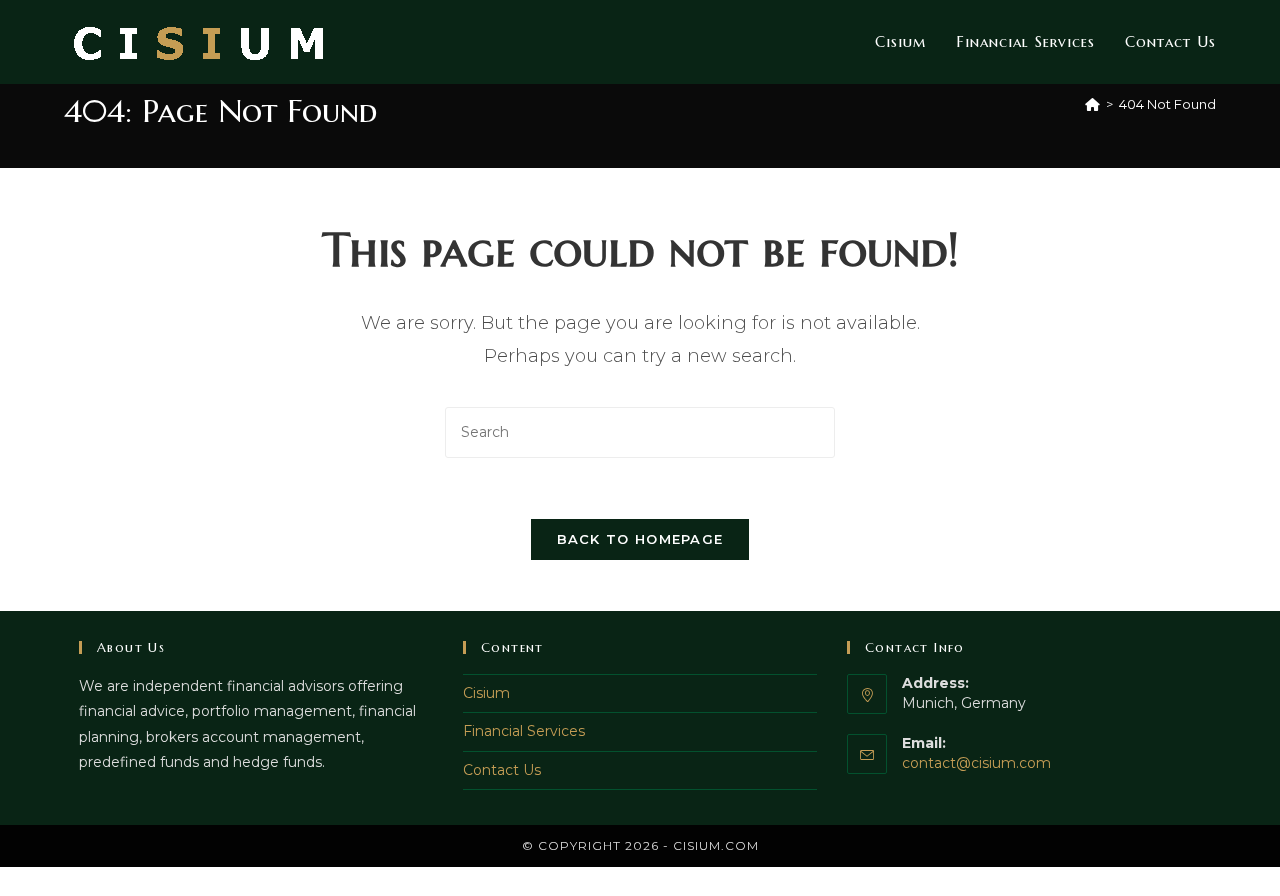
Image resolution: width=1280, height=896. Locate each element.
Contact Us (502, 770)
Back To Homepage (640, 539)
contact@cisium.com (976, 763)
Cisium (486, 693)
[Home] (1092, 104)
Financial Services (524, 731)
